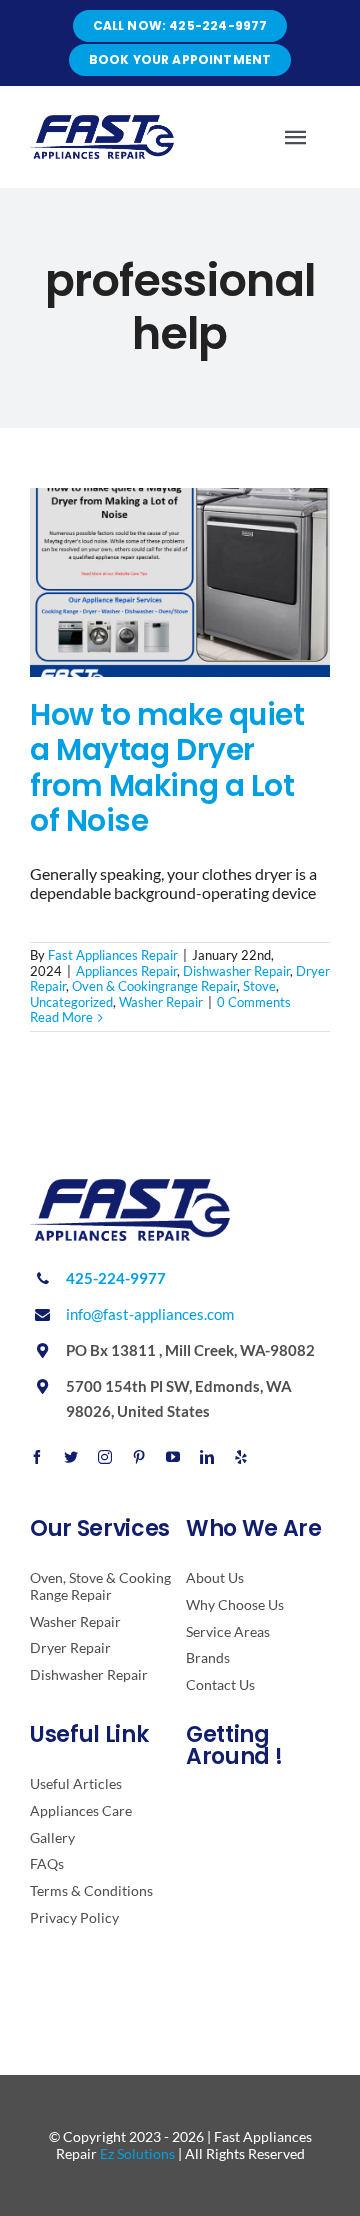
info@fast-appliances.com (150, 1314)
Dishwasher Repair (236, 971)
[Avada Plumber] (102, 122)
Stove (259, 986)
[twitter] (71, 1457)
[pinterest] (139, 1457)
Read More (61, 1017)
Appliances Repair (126, 971)
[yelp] (241, 1457)
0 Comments (254, 1002)
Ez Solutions (137, 2153)
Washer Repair (161, 1002)
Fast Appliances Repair (113, 955)
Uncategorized (71, 1002)
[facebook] (37, 1457)
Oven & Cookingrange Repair (154, 986)
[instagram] (105, 1457)
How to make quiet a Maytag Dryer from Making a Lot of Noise (167, 767)
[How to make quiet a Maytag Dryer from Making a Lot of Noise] (180, 582)
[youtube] (173, 1457)
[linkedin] (207, 1457)
